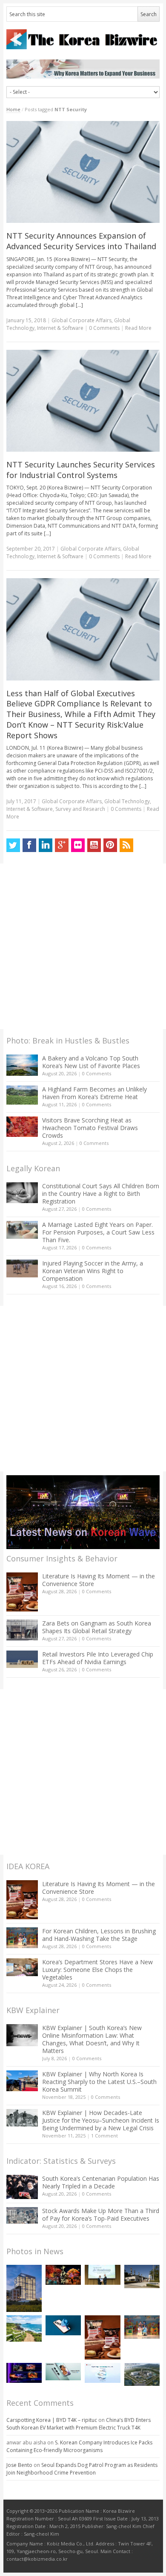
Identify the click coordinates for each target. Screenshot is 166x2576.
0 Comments (97, 1073)
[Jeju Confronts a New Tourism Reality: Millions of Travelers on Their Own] (24, 2329)
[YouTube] (94, 845)
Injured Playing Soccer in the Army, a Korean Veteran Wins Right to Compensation (93, 1271)
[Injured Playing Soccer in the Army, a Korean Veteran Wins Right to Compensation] (22, 1268)
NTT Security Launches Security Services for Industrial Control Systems (81, 470)
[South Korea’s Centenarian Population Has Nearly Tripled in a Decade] (22, 2187)
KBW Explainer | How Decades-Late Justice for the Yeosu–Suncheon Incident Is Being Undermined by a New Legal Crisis (101, 2120)
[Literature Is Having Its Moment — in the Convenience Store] (22, 1592)
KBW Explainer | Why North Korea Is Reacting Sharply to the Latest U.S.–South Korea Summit (99, 2082)
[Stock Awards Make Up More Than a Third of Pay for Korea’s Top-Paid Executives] (22, 2215)
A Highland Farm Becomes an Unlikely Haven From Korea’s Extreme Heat (94, 1093)
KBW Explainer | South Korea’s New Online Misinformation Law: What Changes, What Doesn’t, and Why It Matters (92, 2039)
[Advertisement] (83, 946)
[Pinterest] (110, 845)
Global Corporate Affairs (82, 320)
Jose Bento (19, 2465)
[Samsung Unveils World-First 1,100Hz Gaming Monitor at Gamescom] (24, 2373)
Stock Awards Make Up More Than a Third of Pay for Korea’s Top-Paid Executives (101, 2215)
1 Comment (104, 2136)
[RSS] (126, 845)
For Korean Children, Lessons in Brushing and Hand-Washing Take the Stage (99, 1935)
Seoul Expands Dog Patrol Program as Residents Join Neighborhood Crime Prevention (82, 2469)
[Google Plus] (62, 845)
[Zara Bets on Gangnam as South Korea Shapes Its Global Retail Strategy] (22, 1630)
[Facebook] (29, 845)
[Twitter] (13, 845)
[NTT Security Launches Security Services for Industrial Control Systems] (83, 401)
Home (13, 109)
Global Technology (127, 801)
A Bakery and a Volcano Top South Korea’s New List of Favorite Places (91, 1062)
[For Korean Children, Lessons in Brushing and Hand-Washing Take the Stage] (22, 1938)
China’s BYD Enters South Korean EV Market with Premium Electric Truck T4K (79, 2424)
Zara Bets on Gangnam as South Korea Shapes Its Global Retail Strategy (97, 1627)
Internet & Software (60, 328)
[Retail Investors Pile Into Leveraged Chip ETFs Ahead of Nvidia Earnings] (22, 1659)
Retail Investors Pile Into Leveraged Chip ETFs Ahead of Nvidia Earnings (98, 1658)
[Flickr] (78, 845)
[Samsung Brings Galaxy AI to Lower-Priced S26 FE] (63, 2372)
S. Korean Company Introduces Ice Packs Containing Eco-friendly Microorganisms (79, 2446)
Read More (138, 328)
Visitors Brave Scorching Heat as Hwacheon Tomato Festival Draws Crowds (90, 1128)
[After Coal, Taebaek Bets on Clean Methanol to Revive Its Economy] (142, 2374)
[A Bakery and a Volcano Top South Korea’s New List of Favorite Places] (22, 1065)
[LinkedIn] (46, 845)
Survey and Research (80, 809)
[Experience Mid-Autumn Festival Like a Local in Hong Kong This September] (63, 2275)
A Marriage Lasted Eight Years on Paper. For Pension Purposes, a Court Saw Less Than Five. (98, 1232)
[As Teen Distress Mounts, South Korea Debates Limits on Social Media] (63, 2325)
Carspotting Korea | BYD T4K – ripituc (52, 2420)
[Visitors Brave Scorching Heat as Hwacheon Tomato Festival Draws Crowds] (22, 1127)
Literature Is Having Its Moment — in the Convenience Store (99, 1580)
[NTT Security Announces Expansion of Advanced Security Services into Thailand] (83, 172)
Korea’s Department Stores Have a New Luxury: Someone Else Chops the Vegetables (97, 1970)
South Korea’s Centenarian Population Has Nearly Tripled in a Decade (101, 2182)
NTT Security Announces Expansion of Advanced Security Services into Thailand (81, 241)
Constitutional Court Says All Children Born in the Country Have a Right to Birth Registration (101, 1194)
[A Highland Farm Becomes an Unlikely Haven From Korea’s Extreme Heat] (22, 1095)
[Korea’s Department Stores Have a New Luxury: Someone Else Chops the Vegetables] (22, 1967)
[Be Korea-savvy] (83, 39)
